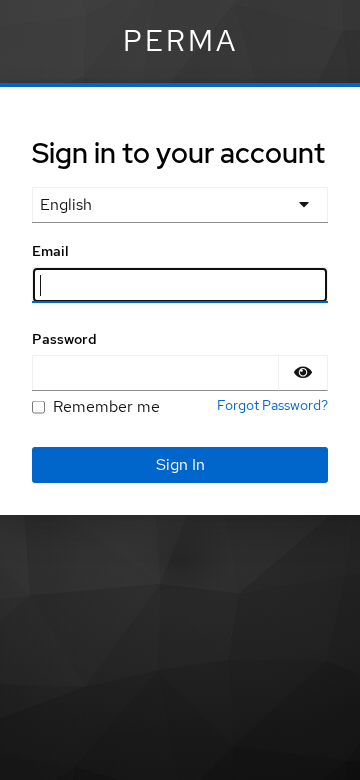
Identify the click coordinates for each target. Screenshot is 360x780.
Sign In (180, 464)
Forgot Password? (272, 405)
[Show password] (303, 373)
